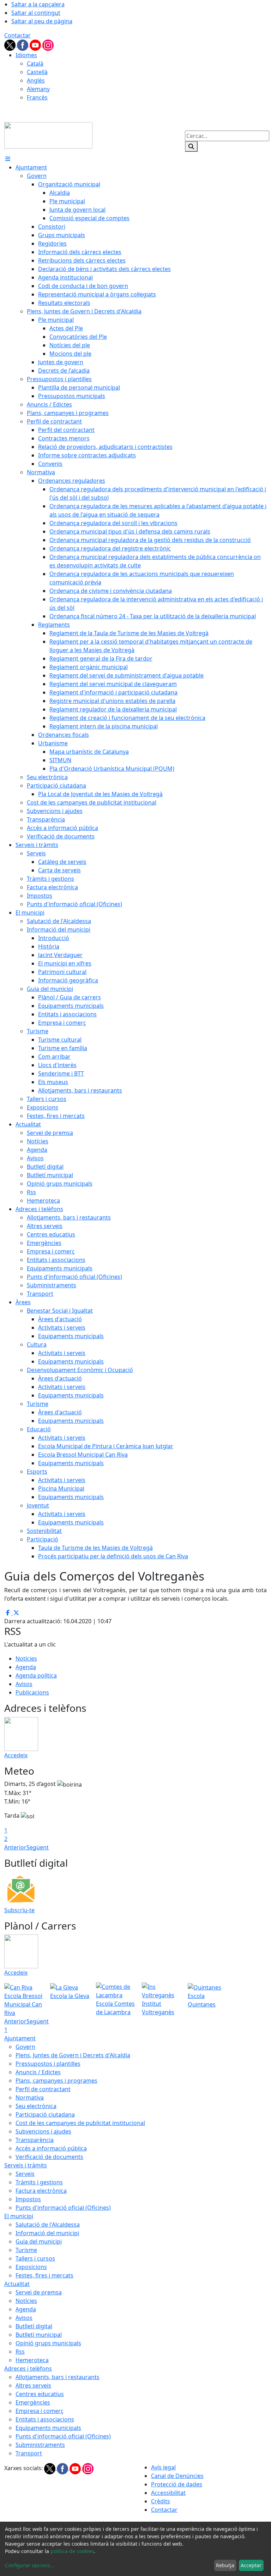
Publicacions (32, 1692)
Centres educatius (40, 2394)
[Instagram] (48, 44)
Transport (29, 2453)
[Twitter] (11, 44)
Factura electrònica (41, 2191)
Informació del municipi (47, 2233)
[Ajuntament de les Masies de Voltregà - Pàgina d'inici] (48, 135)
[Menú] (8, 159)
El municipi (19, 2216)
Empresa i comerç (40, 2411)
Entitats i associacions (45, 2419)
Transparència (35, 2140)
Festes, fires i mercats (44, 2275)
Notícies (26, 1659)
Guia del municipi (39, 2241)
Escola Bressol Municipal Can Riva (23, 2004)
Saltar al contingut (36, 13)
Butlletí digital (34, 2326)
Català (35, 64)
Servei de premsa (39, 2292)
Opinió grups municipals (48, 2343)
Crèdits (161, 2501)
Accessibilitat (168, 2493)
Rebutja (225, 2565)
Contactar (17, 35)
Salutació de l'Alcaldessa (48, 2225)
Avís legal (163, 2467)
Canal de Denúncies (177, 2476)
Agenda (26, 1667)
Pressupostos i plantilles (48, 2064)
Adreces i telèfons (28, 2369)
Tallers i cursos (35, 2258)
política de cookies (72, 2551)
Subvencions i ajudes (43, 2131)
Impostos (28, 2199)
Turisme (26, 2250)
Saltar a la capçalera (38, 4)
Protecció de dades (177, 2484)
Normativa (30, 2097)
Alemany (38, 89)
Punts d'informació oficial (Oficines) (63, 2208)
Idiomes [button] (26, 55)
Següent (38, 1847)
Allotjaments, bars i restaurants (58, 2377)
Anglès (36, 80)
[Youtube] (36, 44)
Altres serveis (33, 2385)
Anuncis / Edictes (38, 2072)
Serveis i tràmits (26, 2165)
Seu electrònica (36, 2106)
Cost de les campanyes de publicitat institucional (80, 2123)
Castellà (37, 72)
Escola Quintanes (202, 2000)
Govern (25, 2047)
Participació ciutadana (45, 2114)
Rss (20, 2352)
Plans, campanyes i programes (56, 2081)
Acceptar (251, 2565)
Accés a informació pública (51, 2148)
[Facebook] (23, 44)
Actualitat (17, 2284)
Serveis (25, 2174)
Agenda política (36, 1675)
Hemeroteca (32, 2360)
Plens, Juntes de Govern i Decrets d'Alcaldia (73, 2055)
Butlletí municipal (39, 2335)
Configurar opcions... (30, 2565)
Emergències (33, 2402)
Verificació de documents (49, 2157)
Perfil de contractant (43, 2089)
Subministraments (40, 2445)
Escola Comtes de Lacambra (115, 2008)
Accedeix (16, 1755)
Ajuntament (20, 2038)
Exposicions (31, 2267)
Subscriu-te (19, 1910)
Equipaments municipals (48, 2428)
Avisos (24, 1684)
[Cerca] (191, 146)
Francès (37, 97)
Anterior (15, 1847)
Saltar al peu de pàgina (42, 21)
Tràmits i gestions (39, 2182)
